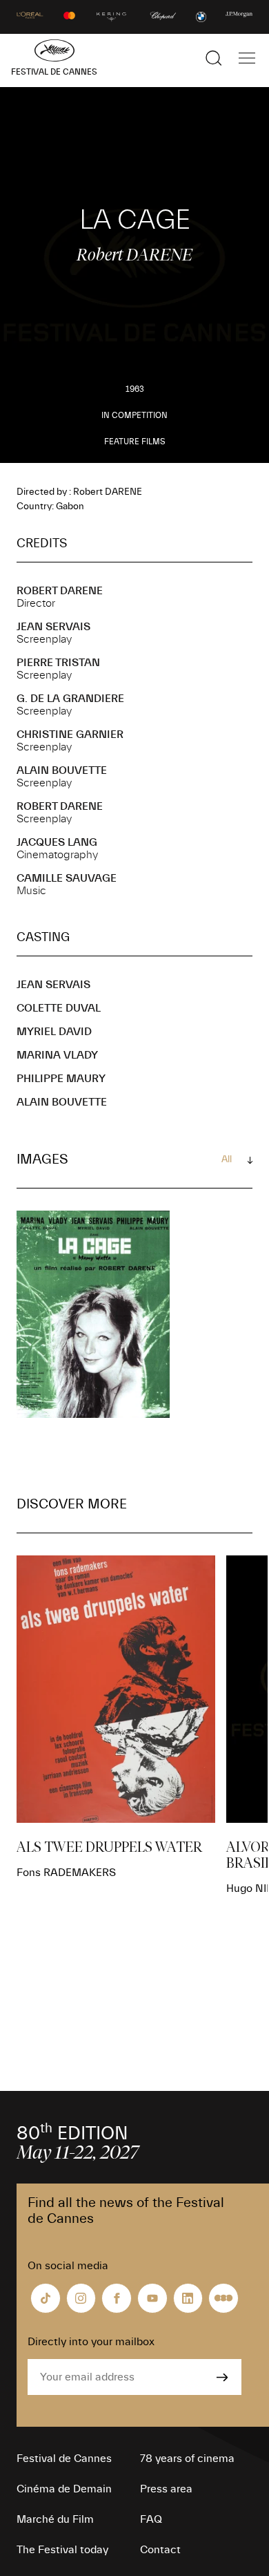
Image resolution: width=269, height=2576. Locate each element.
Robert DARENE (60, 591)
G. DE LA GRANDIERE (70, 699)
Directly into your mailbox (91, 2342)
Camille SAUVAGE (67, 878)
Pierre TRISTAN (58, 663)
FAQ (151, 2519)
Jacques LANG (57, 842)
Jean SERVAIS (53, 627)
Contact (160, 2550)
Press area (166, 2489)
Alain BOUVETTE (62, 770)
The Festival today (62, 2550)
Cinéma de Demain (64, 2489)
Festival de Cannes (64, 2459)
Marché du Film (55, 2519)
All (227, 1159)
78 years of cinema (187, 2459)
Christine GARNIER (70, 735)
